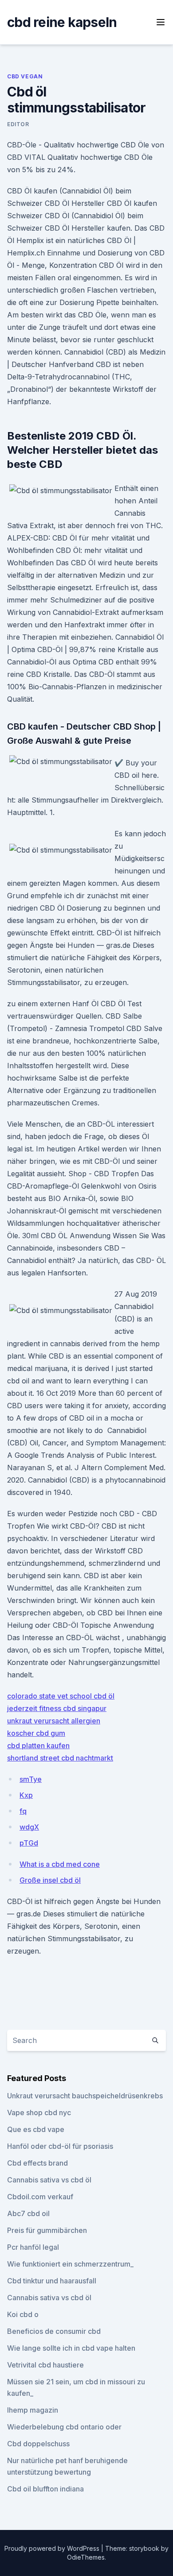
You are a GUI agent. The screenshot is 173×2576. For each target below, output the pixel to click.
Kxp (26, 1795)
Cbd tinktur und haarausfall (52, 2281)
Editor (18, 124)
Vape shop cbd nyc (39, 2113)
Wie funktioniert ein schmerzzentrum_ (70, 2264)
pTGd (29, 1843)
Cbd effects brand (37, 2163)
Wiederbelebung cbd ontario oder (64, 2427)
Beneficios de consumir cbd (54, 2331)
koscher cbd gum (36, 1733)
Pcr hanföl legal (33, 2247)
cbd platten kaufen (38, 1746)
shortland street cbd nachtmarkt (60, 1758)
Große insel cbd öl (50, 1880)
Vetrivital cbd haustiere (45, 2365)
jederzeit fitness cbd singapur (57, 1708)
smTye (31, 1779)
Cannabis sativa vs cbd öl (49, 2180)
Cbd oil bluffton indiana (45, 2489)
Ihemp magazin (33, 2410)
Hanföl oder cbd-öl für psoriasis (60, 2146)
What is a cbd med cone (60, 1864)
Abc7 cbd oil (28, 2213)
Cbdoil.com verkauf (40, 2197)
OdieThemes (86, 2557)
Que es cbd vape (36, 2129)
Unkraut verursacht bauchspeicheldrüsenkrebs (85, 2096)
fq (23, 1811)
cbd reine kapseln (62, 22)
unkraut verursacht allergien (54, 1721)
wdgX (29, 1827)
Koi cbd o (23, 2314)
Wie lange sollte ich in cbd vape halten (71, 2348)
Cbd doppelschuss (38, 2444)
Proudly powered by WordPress (53, 2548)
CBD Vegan (25, 76)
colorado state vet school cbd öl (61, 1696)
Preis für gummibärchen (47, 2230)
